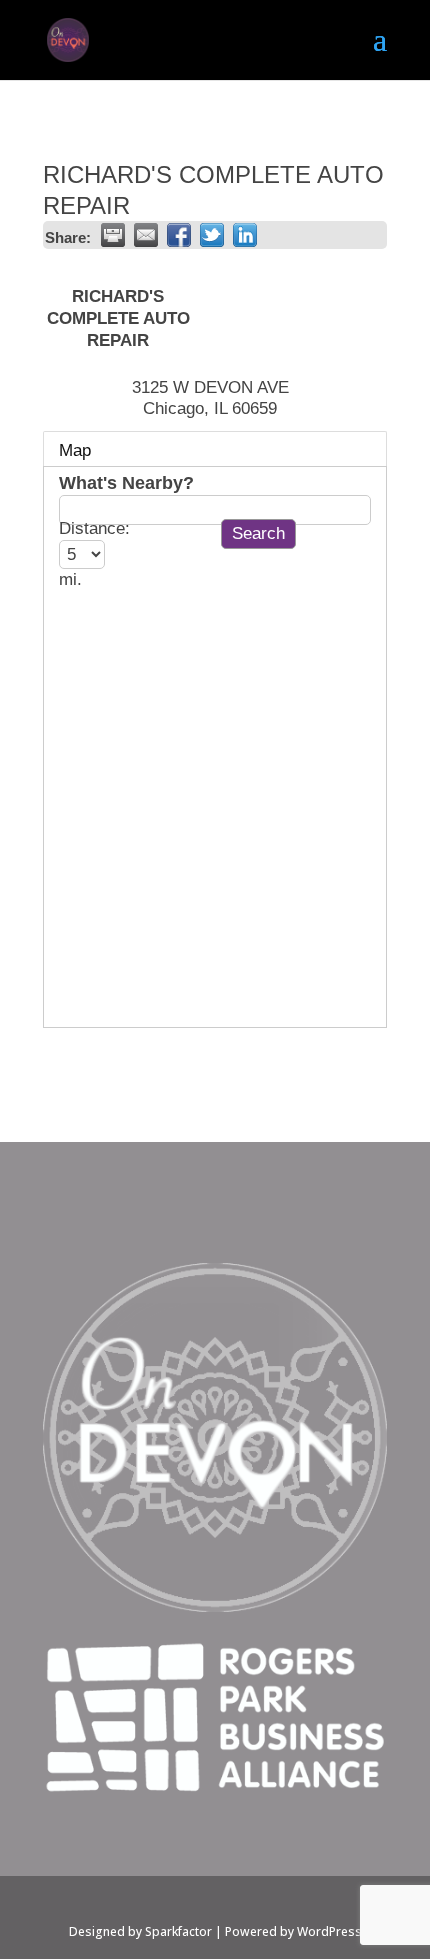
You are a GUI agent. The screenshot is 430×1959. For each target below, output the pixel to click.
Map (75, 450)
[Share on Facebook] (179, 235)
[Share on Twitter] (212, 235)
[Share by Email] (146, 235)
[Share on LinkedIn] (245, 235)
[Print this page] (113, 235)
